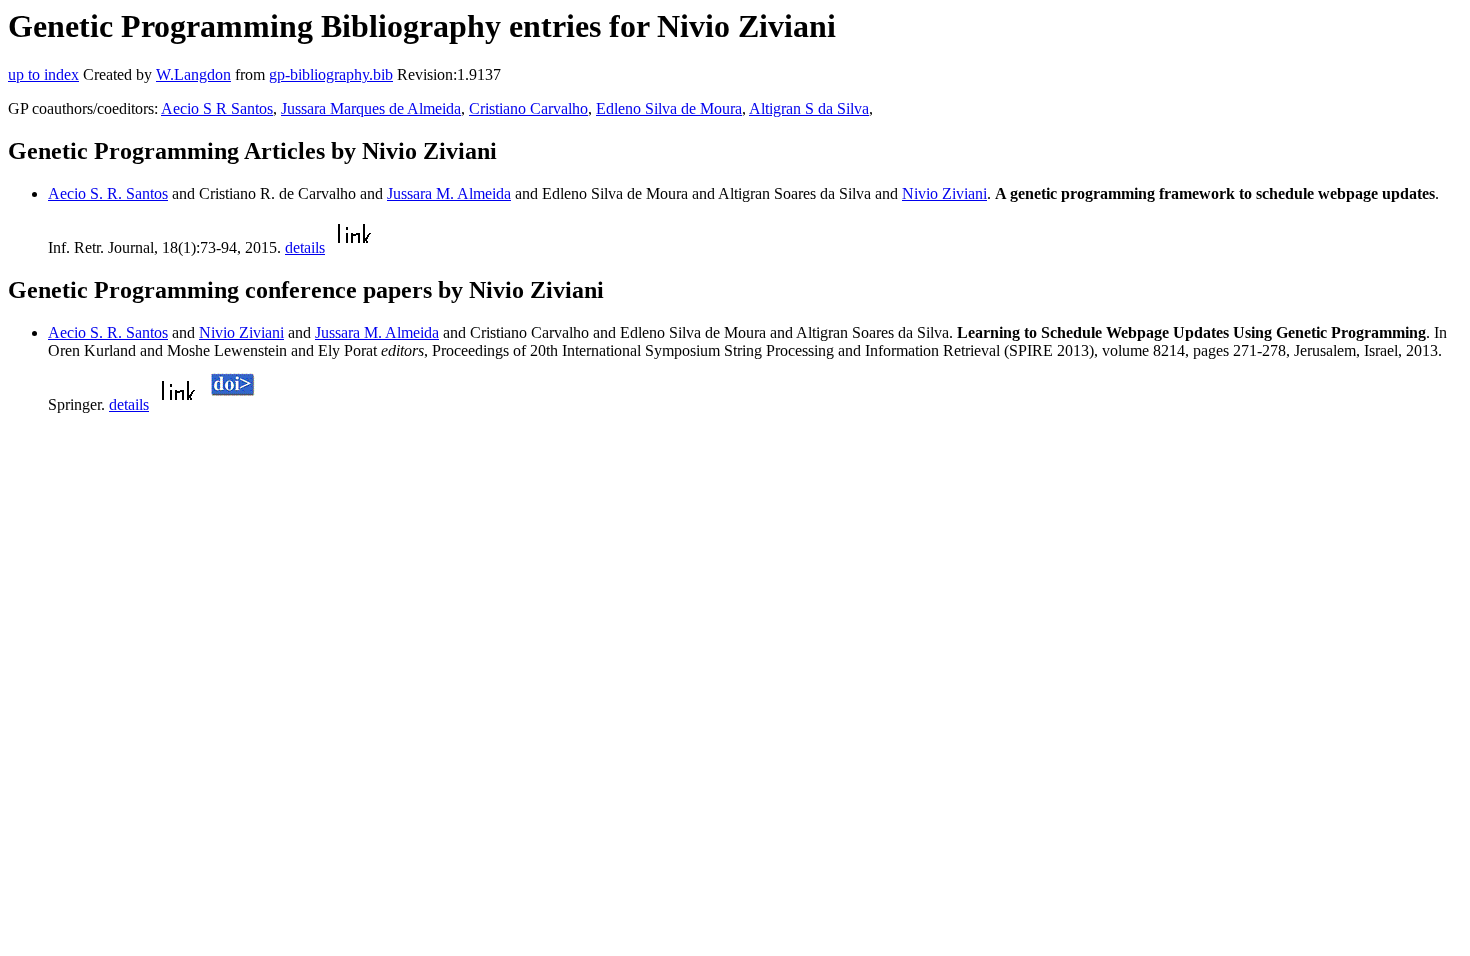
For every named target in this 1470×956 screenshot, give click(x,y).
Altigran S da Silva (809, 108)
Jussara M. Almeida (449, 193)
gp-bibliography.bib (331, 74)
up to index (43, 74)
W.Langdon (193, 74)
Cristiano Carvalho (528, 108)
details (305, 247)
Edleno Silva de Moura (669, 108)
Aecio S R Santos (217, 108)
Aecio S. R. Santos (108, 193)
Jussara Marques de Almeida (371, 108)
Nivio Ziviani (944, 193)
